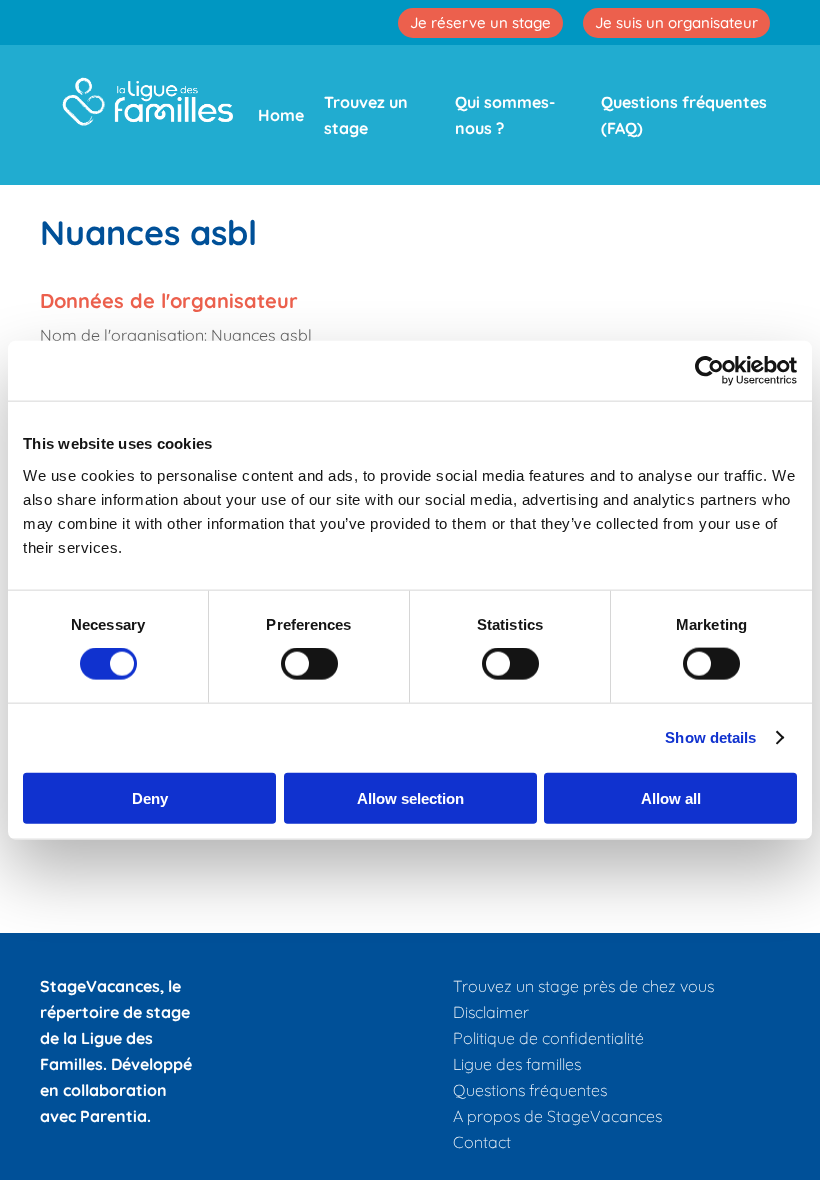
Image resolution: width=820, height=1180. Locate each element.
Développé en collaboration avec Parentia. (116, 1090)
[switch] (309, 664)
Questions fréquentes (530, 1090)
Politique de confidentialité (548, 1038)
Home (281, 115)
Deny (150, 797)
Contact (482, 1142)
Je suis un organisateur (676, 22)
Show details (710, 737)
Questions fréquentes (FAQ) (684, 115)
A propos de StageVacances (557, 1116)
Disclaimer (491, 1012)
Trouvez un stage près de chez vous (583, 986)
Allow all (671, 797)
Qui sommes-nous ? (505, 115)
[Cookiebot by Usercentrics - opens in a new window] (709, 371)
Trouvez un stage (366, 115)
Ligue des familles (517, 1064)
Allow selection (410, 797)
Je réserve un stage (480, 22)
